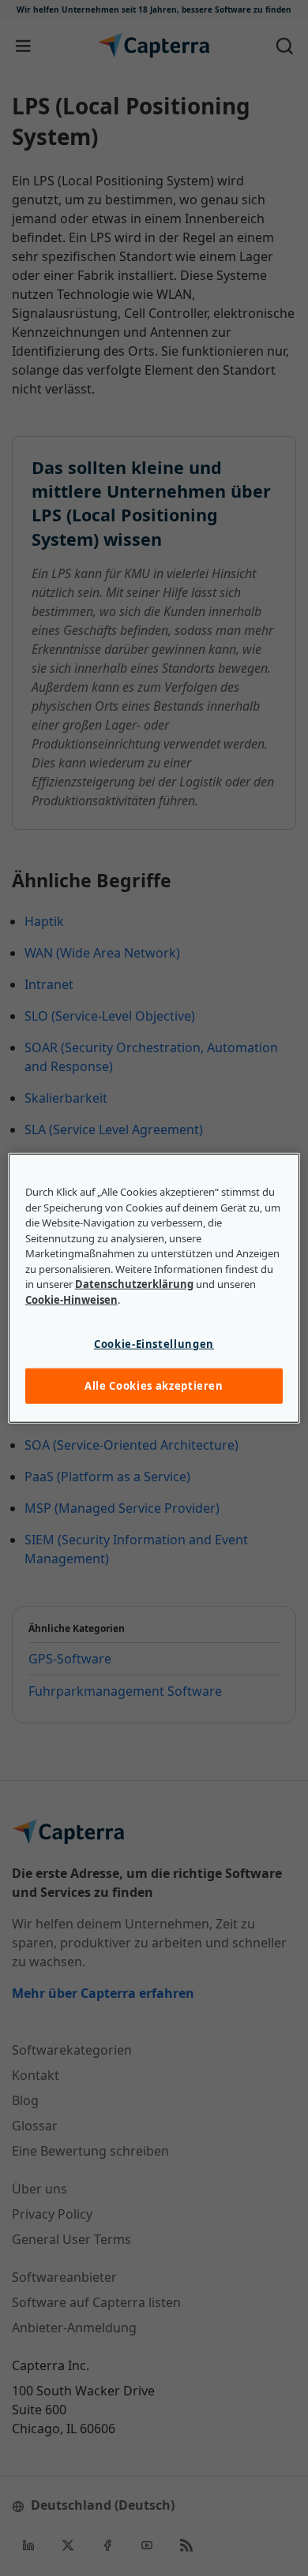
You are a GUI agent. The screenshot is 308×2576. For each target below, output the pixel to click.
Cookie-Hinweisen (71, 1299)
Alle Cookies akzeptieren (154, 1386)
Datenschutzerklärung (134, 1284)
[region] (154, 1288)
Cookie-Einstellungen (154, 1344)
